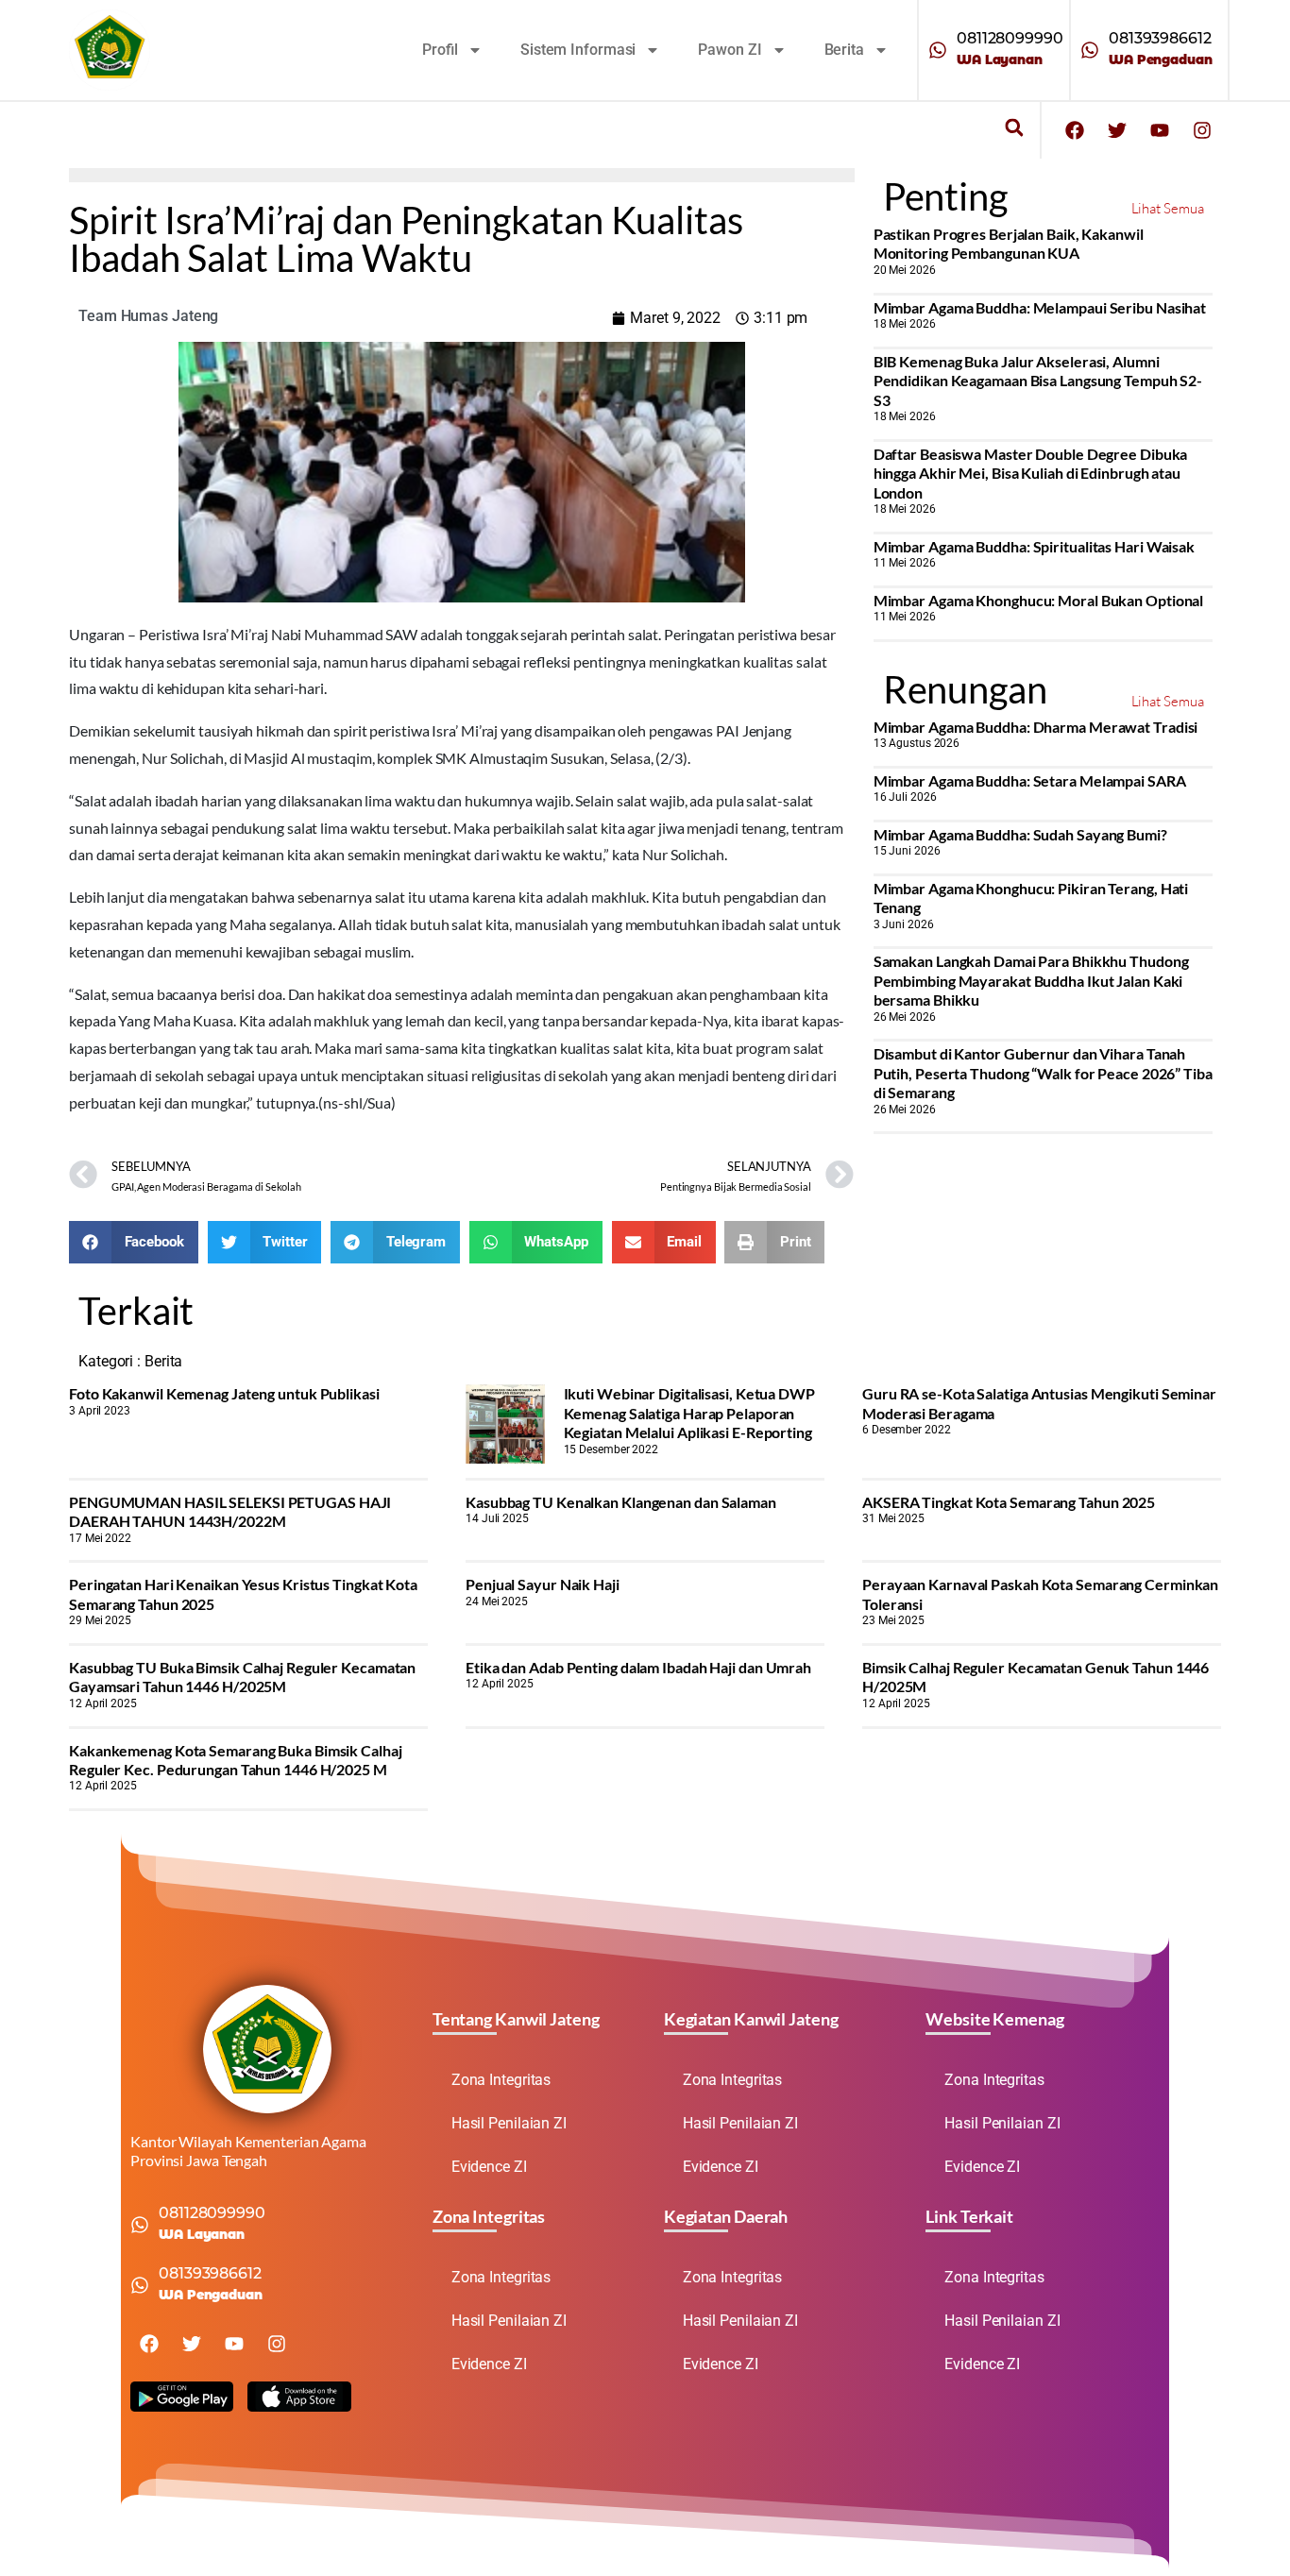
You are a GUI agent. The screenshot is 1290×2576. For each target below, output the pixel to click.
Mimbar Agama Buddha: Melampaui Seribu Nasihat (1040, 307)
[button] (1014, 128)
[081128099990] (938, 50)
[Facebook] (1075, 130)
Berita (844, 50)
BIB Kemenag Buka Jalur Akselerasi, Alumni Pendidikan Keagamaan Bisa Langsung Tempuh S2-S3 (1038, 381)
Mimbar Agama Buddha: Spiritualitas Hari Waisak (1034, 546)
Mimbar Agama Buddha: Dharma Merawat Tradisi (1036, 727)
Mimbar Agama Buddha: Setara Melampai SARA (1030, 780)
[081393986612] (1090, 50)
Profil (440, 50)
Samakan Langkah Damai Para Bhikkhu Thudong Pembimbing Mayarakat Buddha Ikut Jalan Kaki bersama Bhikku (1031, 980)
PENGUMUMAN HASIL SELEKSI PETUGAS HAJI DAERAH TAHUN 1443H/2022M (230, 1511)
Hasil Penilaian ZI (509, 2123)
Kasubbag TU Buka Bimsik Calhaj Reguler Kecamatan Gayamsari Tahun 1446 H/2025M (242, 1677)
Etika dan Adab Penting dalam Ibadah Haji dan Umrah (638, 1667)
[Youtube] (1160, 130)
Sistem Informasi (578, 50)
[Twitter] (1117, 130)
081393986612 (1160, 38)
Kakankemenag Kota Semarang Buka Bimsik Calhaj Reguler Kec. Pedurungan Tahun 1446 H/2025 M (236, 1760)
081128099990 (1010, 38)
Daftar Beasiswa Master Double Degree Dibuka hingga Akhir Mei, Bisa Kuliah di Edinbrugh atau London (1031, 473)
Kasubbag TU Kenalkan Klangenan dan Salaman (621, 1502)
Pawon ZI (730, 50)
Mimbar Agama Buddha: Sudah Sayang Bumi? (1020, 834)
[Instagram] (1202, 130)
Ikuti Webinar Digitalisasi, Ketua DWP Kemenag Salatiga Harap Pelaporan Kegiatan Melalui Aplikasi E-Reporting (689, 1413)
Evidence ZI (489, 2167)
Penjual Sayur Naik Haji (543, 1584)
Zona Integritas (501, 2080)
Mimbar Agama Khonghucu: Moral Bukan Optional (1039, 600)
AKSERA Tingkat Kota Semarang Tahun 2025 (1009, 1502)
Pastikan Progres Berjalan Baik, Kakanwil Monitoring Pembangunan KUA (1009, 243)
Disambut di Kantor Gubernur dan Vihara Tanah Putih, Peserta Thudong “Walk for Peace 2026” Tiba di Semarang (1043, 1073)
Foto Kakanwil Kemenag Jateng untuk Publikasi (224, 1393)
